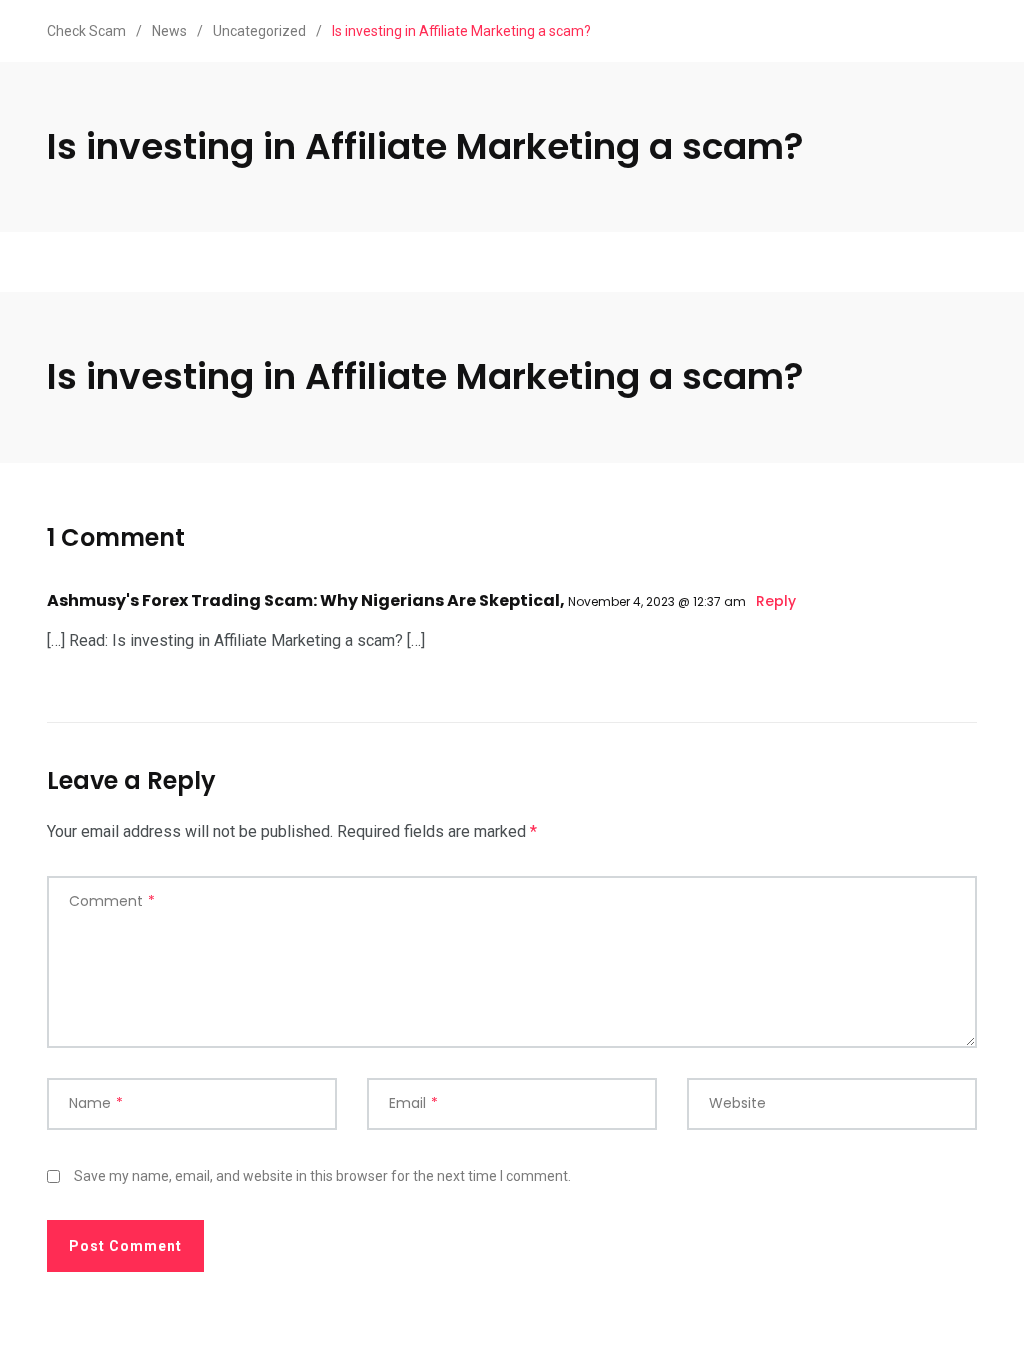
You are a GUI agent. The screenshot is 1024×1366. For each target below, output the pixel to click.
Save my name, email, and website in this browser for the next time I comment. (322, 1176)
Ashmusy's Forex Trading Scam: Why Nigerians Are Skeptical (303, 600)
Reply (776, 601)
